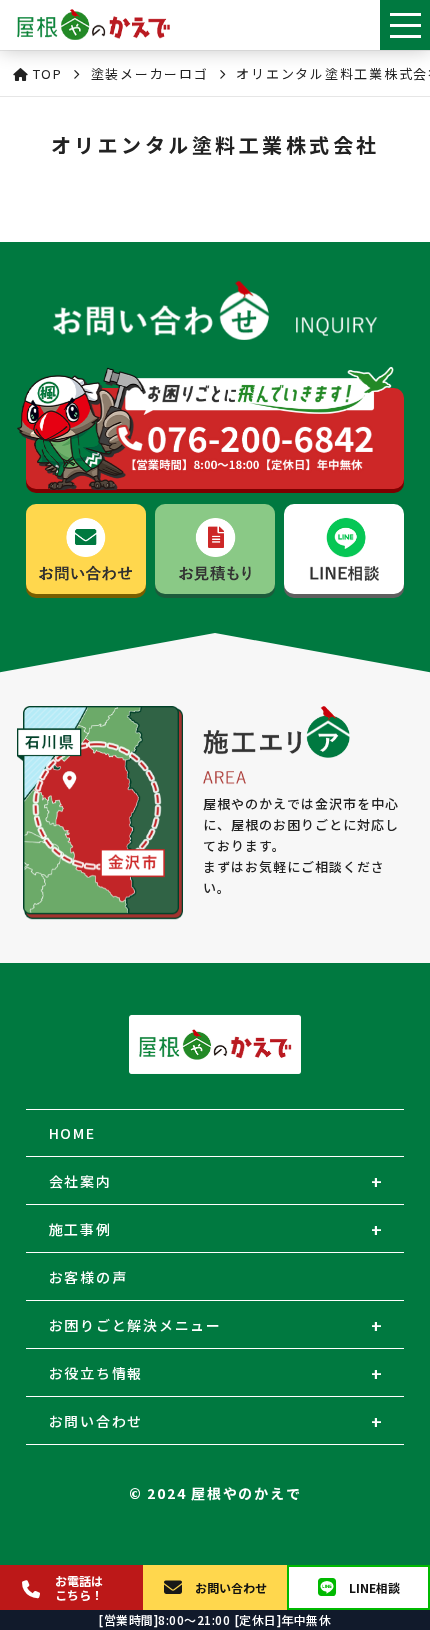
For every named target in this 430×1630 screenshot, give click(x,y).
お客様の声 (88, 1277)
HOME (72, 1133)
